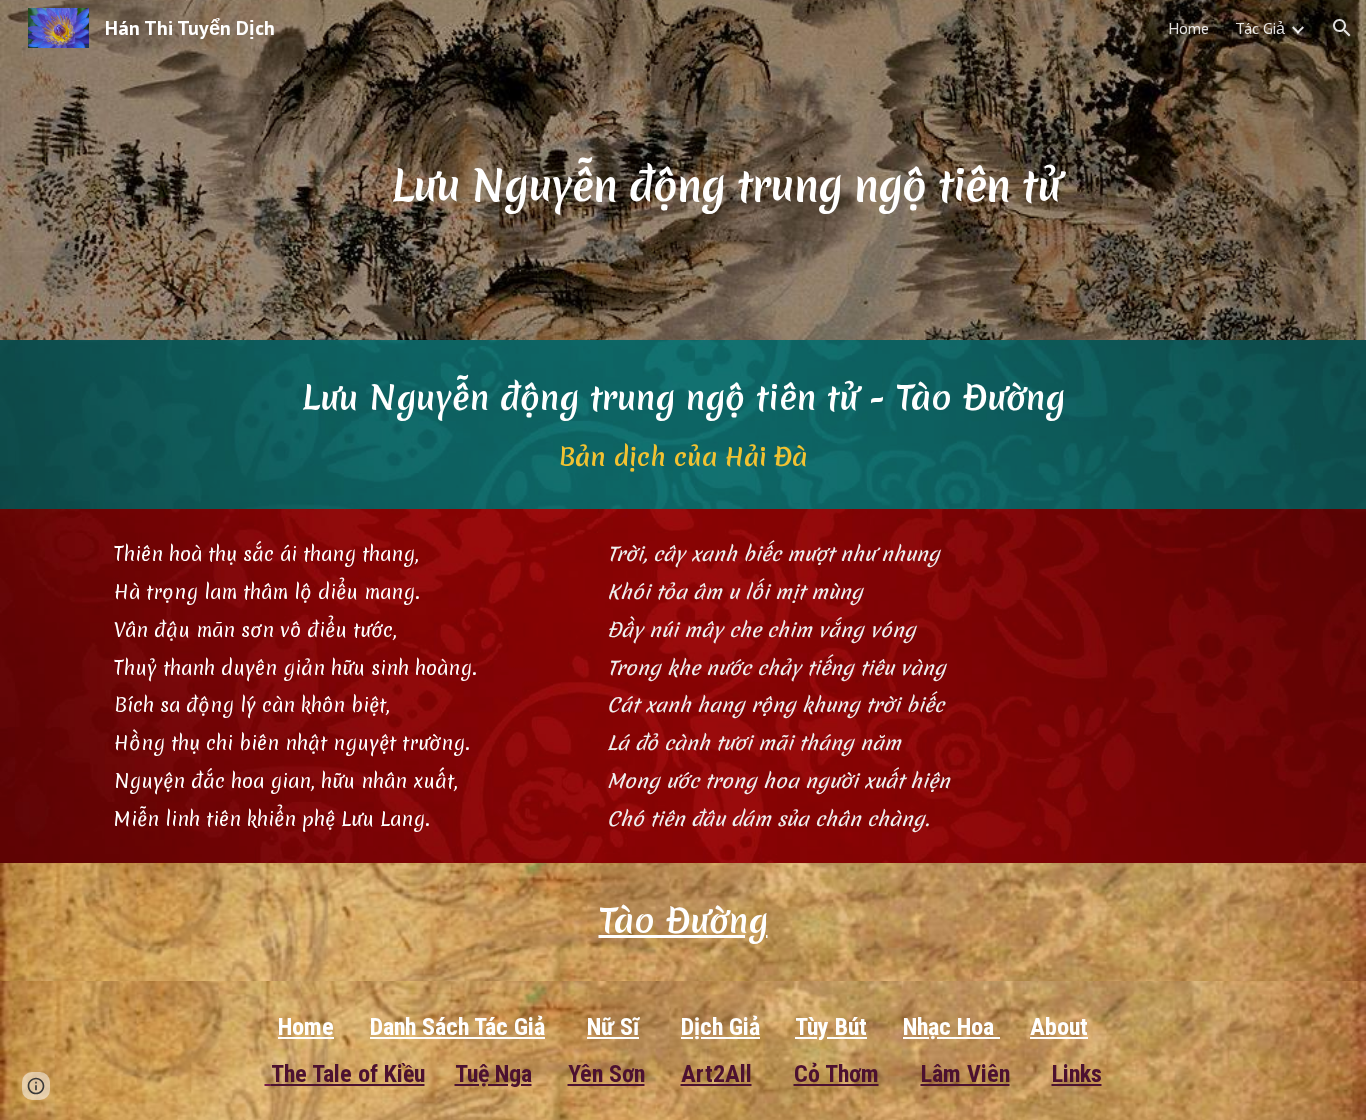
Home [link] (1188, 28)
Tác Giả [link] (1260, 28)
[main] (732, 169)
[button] (1342, 28)
